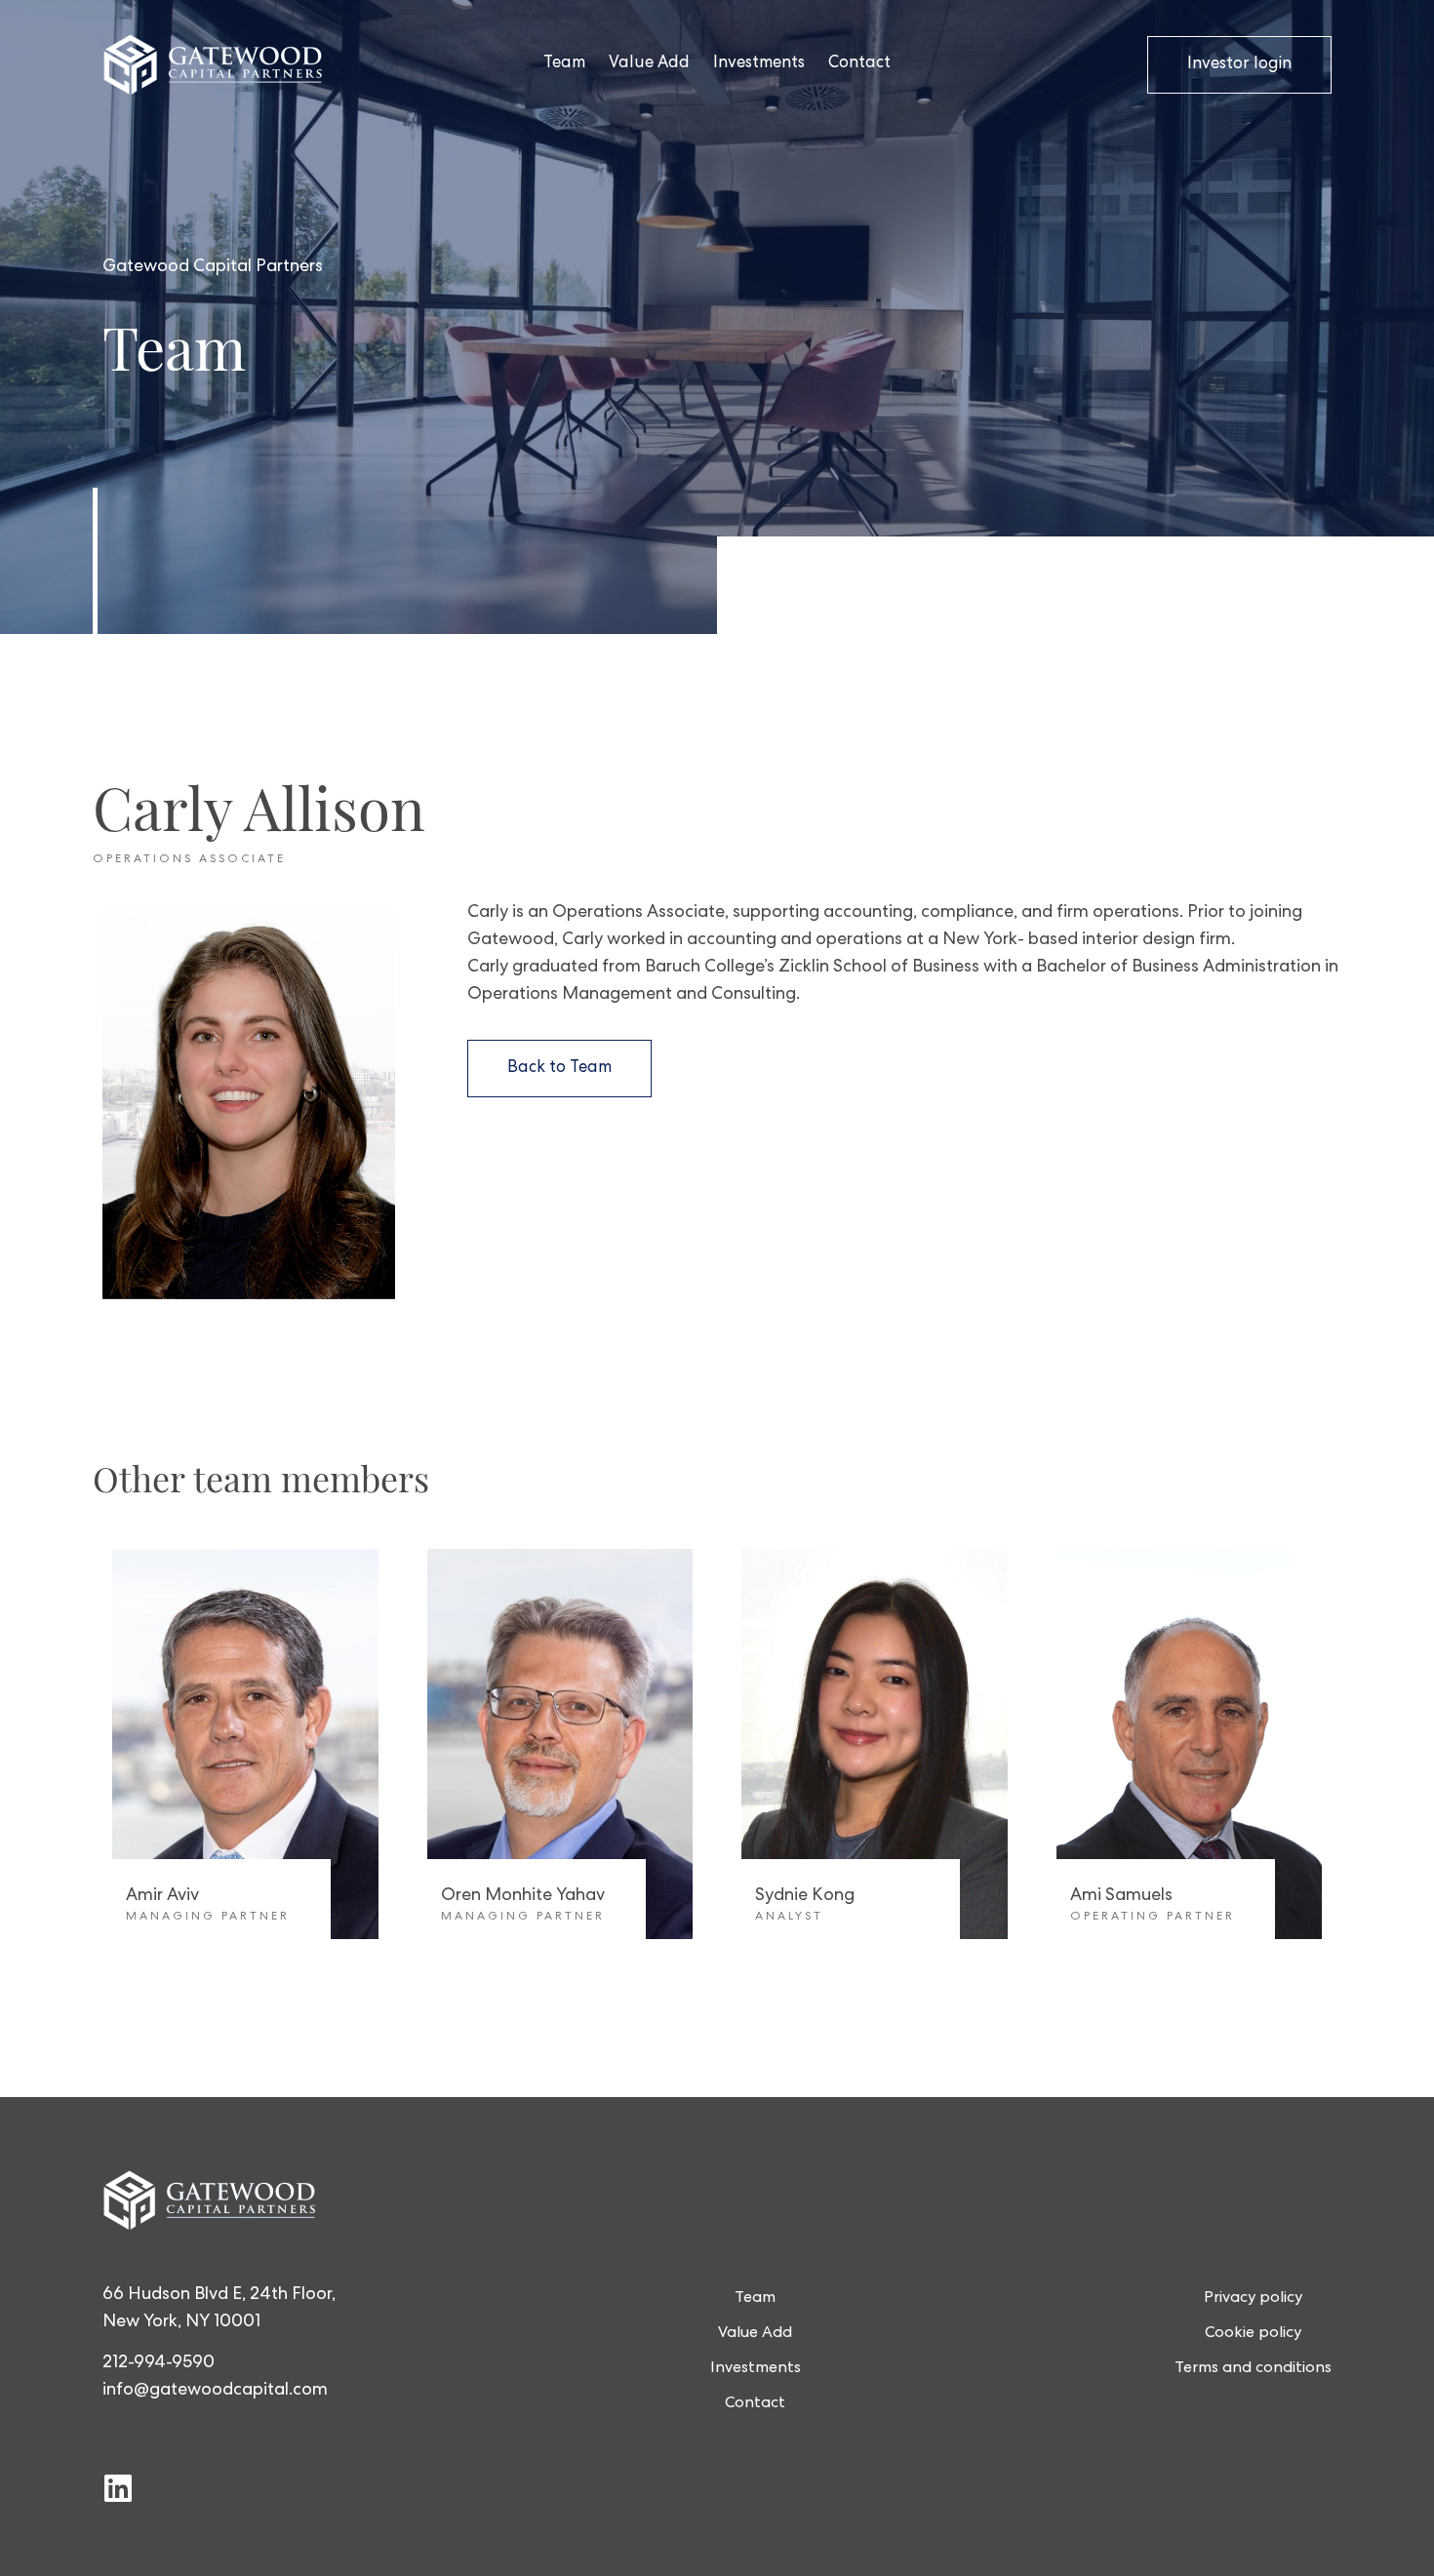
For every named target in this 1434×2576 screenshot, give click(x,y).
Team (564, 64)
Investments (759, 64)
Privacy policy (1253, 2299)
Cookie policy (1253, 2334)
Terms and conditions (1253, 2369)
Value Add (649, 64)
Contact (859, 64)
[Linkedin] (118, 2488)
